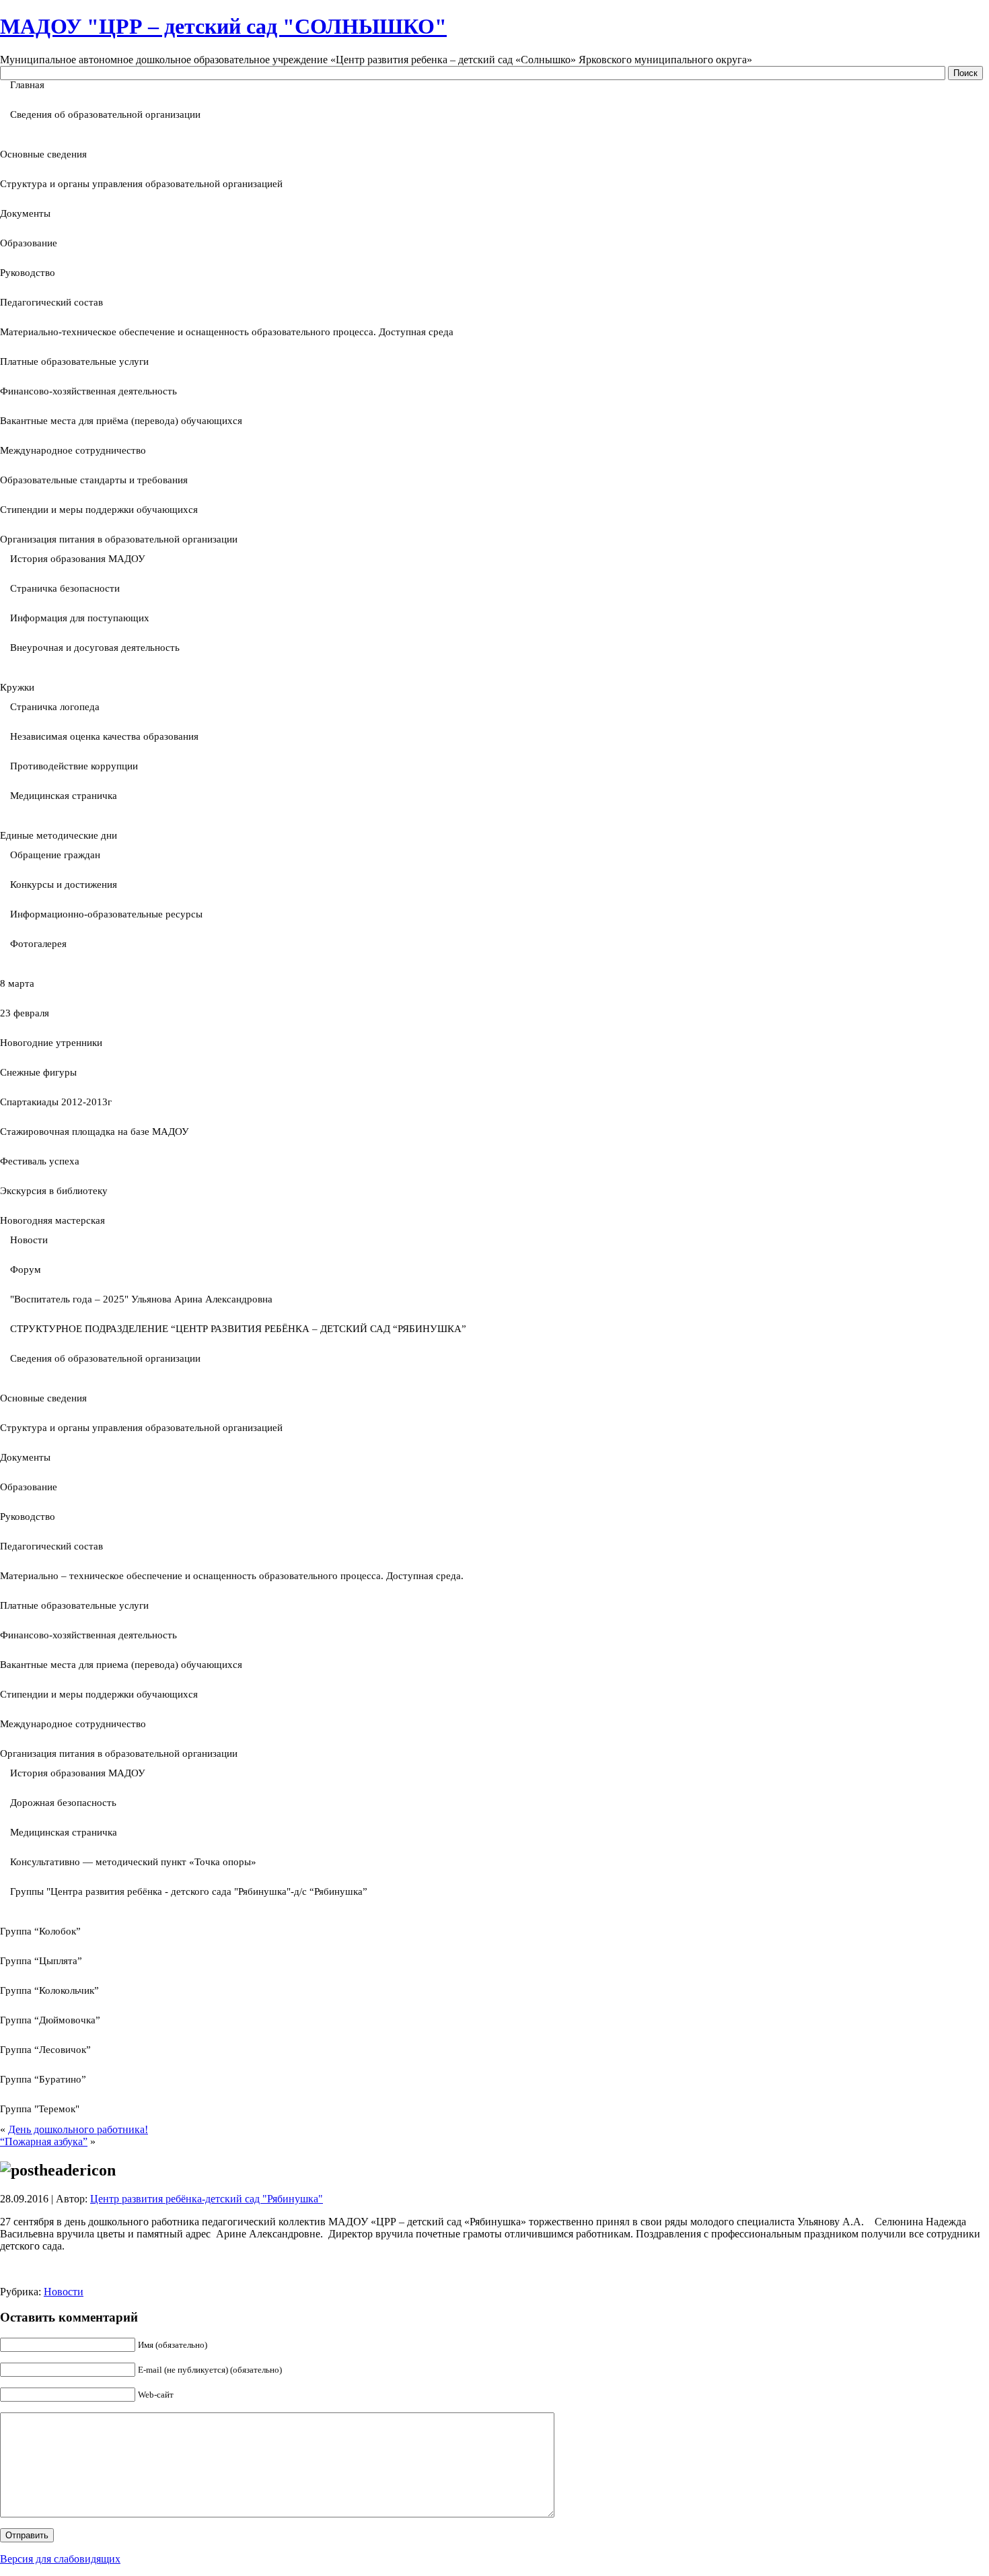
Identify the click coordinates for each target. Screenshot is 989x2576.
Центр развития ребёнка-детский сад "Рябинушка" (207, 2199)
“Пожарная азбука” (44, 2142)
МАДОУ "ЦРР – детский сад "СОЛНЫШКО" (223, 26)
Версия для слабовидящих (60, 2559)
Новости (64, 2292)
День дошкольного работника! (78, 2129)
